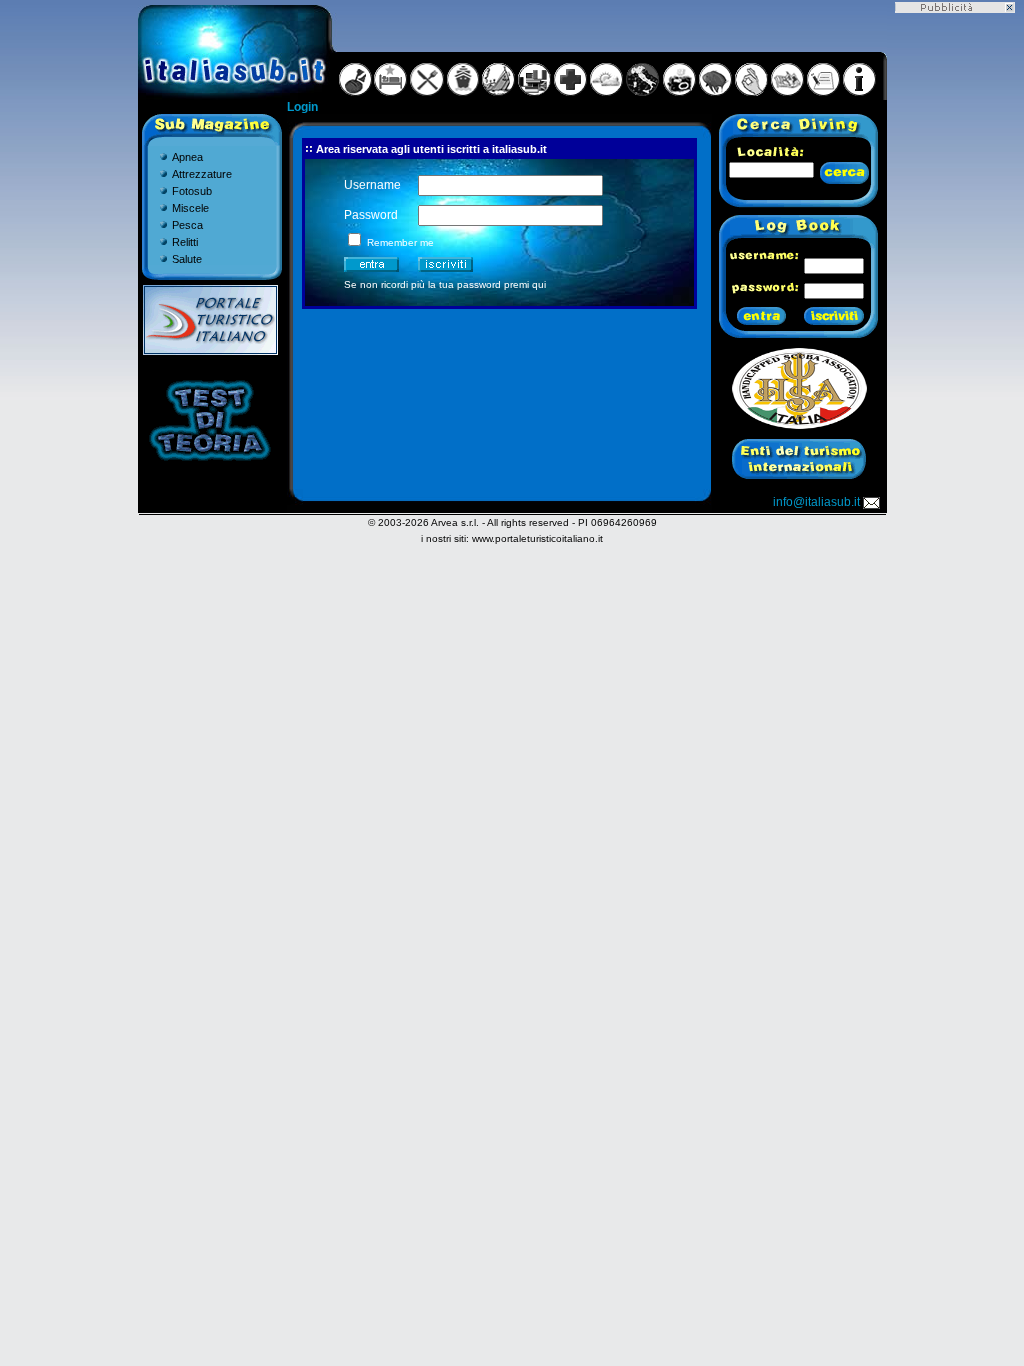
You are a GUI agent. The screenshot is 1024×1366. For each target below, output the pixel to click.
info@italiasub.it (816, 502)
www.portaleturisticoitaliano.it (537, 538)
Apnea (187, 157)
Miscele (190, 208)
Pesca (187, 225)
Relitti (185, 242)
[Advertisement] (955, 313)
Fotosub (192, 191)
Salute (187, 259)
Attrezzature (202, 174)
